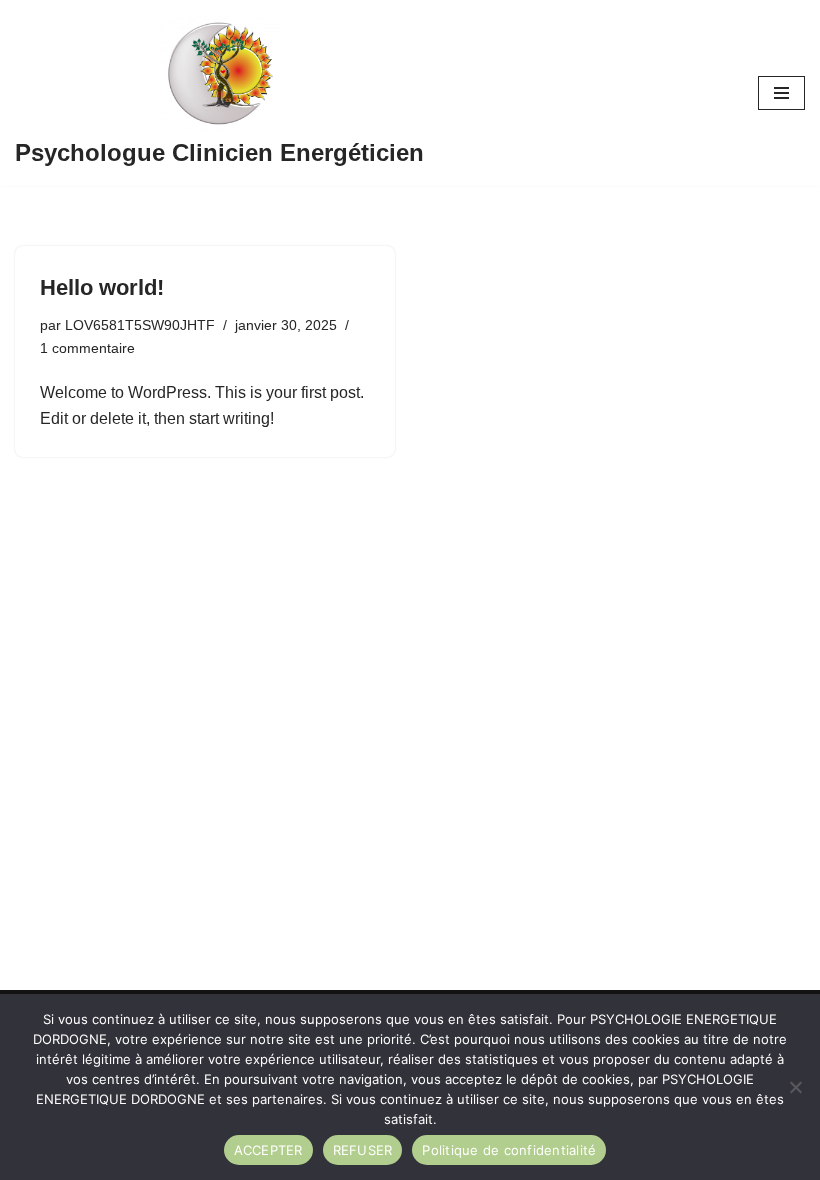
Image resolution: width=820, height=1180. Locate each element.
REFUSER (363, 1150)
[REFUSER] (795, 1087)
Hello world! (102, 287)
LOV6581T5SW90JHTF (140, 325)
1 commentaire (87, 348)
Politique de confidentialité (509, 1150)
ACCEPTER (268, 1150)
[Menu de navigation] (781, 93)
